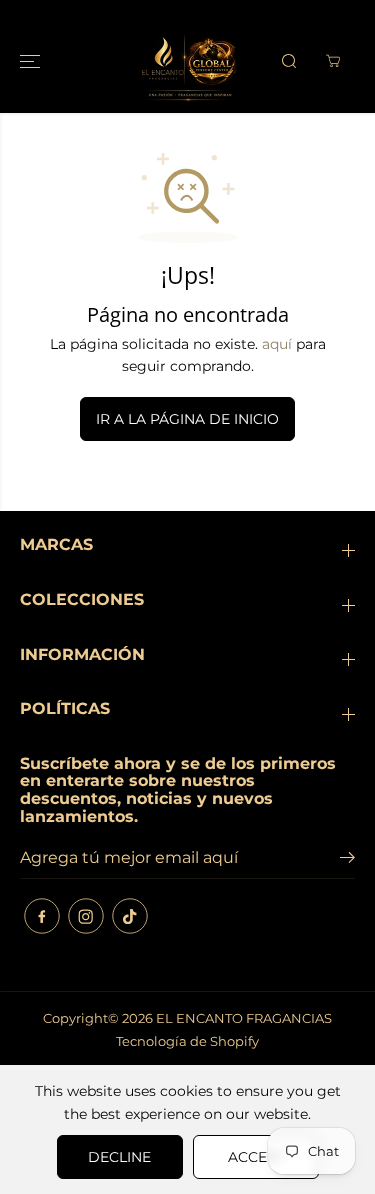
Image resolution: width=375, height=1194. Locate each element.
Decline (119, 1157)
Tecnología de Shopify (187, 1041)
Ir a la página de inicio (187, 419)
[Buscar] (289, 61)
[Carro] (333, 61)
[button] (32, 61)
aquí (277, 344)
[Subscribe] (347, 860)
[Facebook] (42, 916)
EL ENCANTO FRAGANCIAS (244, 1018)
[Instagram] (86, 916)
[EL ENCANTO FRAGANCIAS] (188, 61)
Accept (256, 1157)
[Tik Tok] (130, 916)
